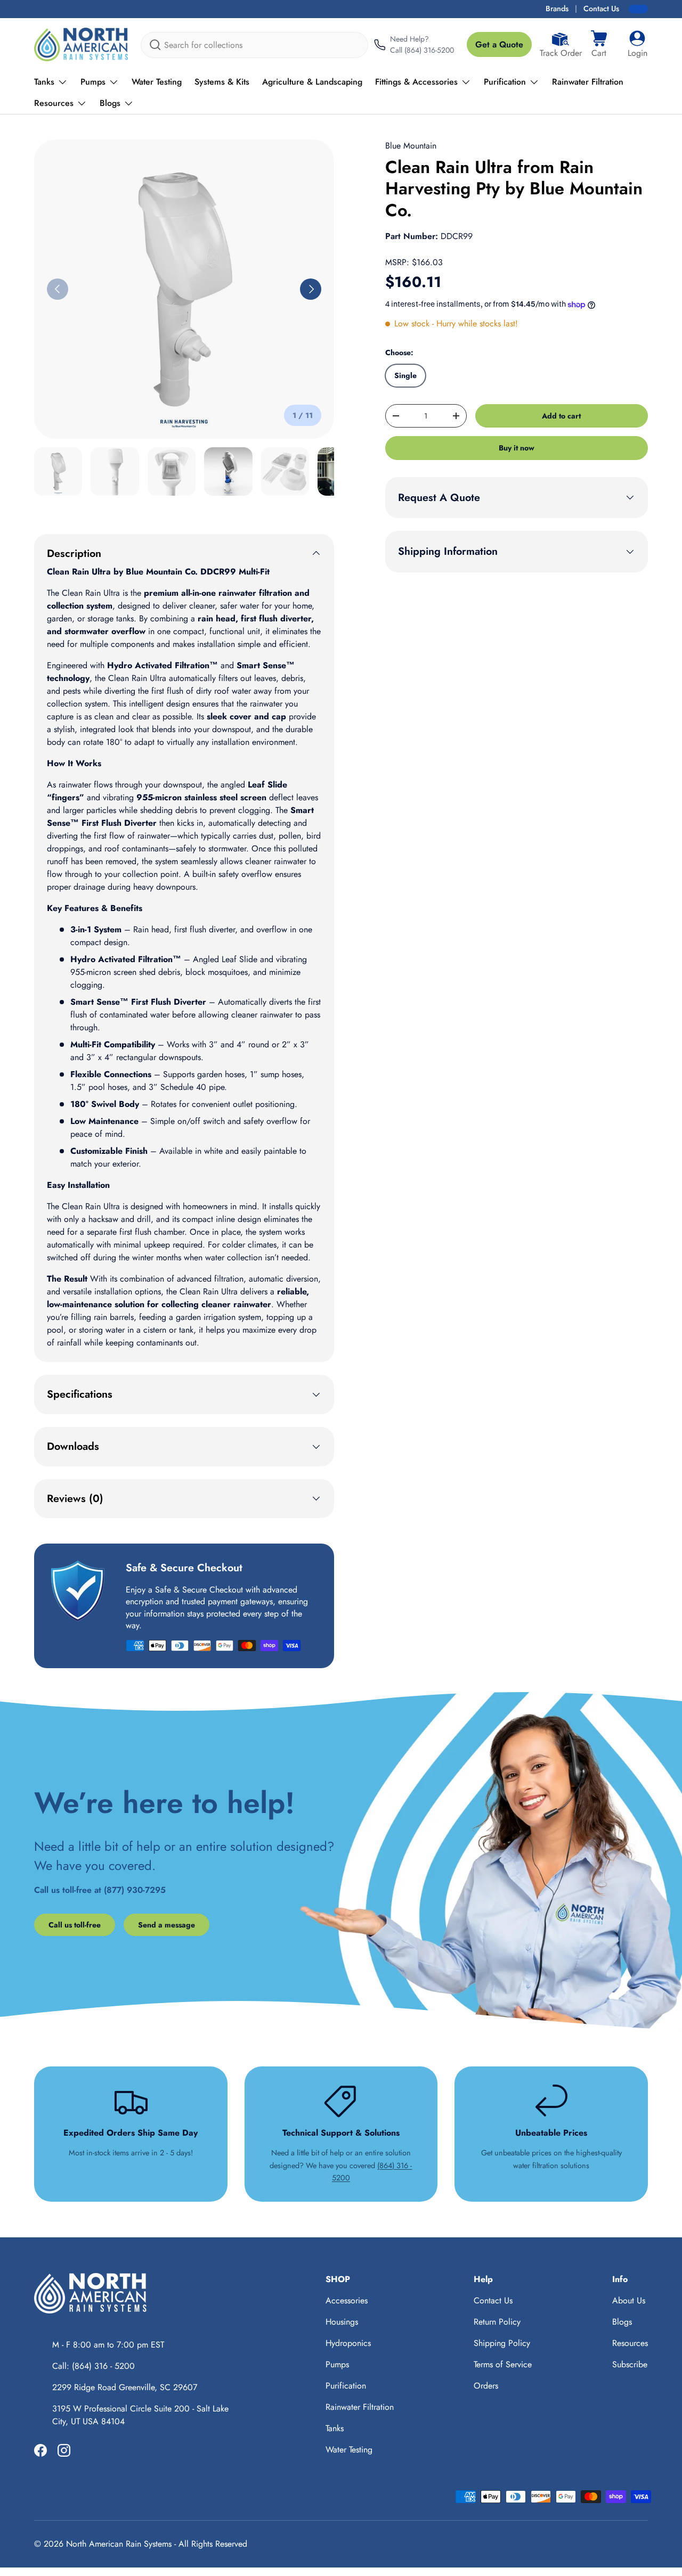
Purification (505, 82)
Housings (342, 2322)
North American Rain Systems (119, 2544)
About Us (629, 2300)
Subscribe (630, 2364)
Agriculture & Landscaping (312, 82)
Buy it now (517, 448)
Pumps (93, 82)
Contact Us (601, 9)
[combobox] (254, 45)
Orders (486, 2386)
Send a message (167, 1925)
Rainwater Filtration (588, 82)
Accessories (347, 2300)
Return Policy (497, 2322)
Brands (557, 9)
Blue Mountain (411, 146)
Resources (54, 103)
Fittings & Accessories (416, 82)
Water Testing (157, 82)
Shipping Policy (502, 2343)
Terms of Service (503, 2364)
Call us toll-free (75, 1925)
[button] (599, 45)
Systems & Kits (222, 82)
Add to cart (561, 416)
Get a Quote (499, 44)
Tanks (44, 82)
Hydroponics (348, 2343)
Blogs (110, 103)
